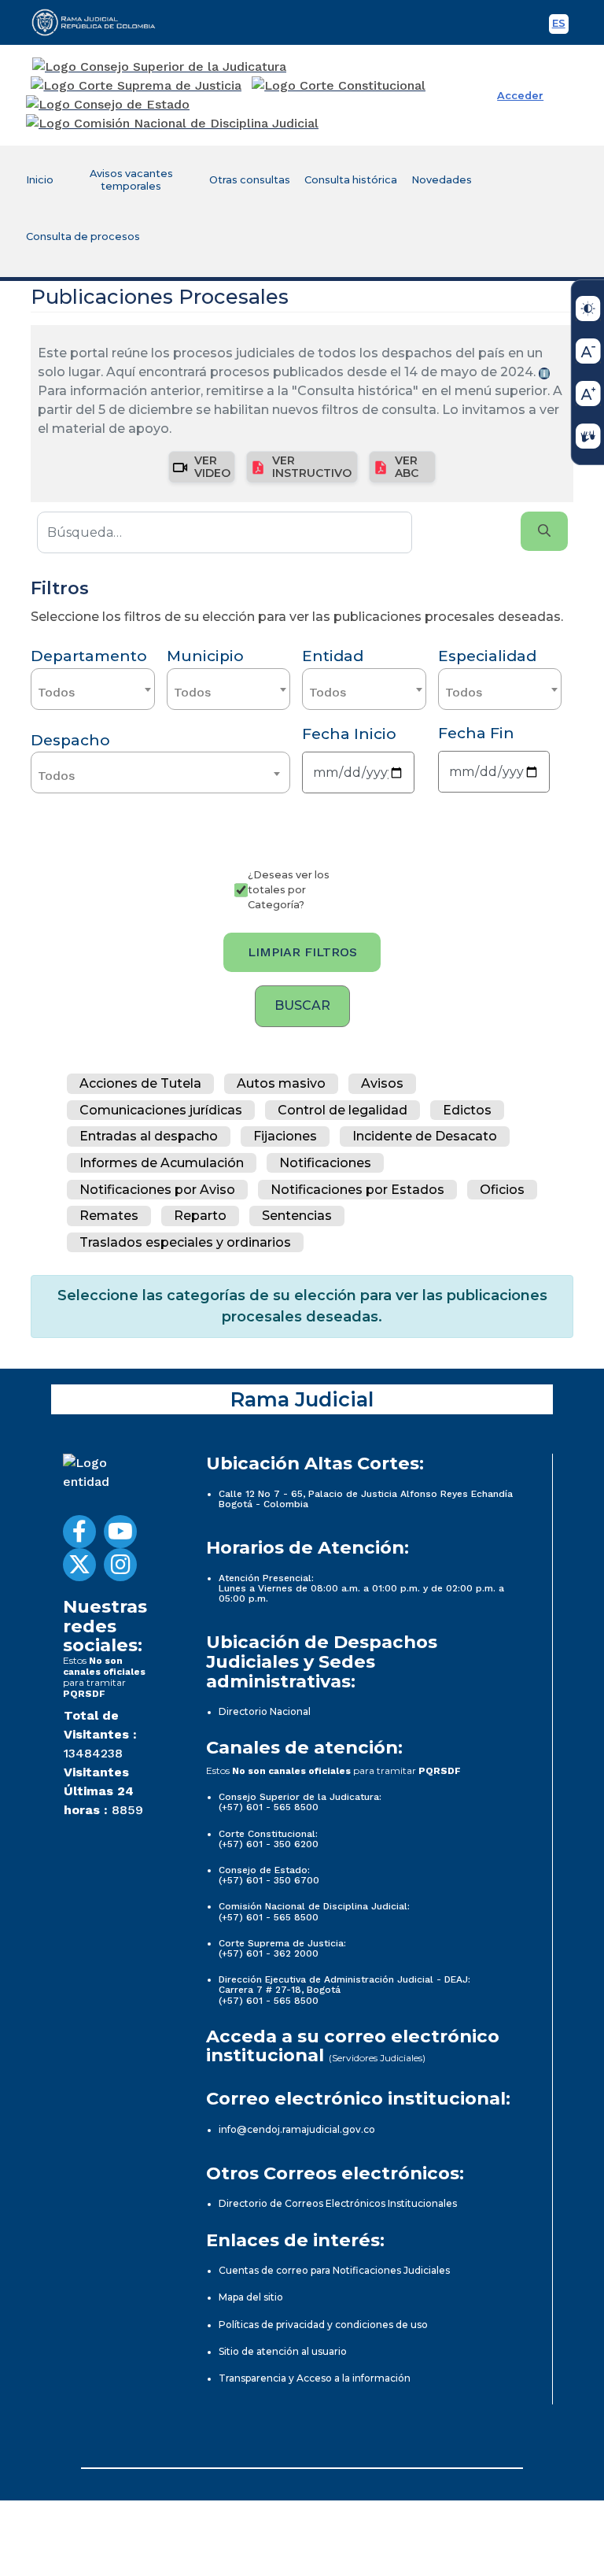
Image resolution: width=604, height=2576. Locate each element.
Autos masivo (281, 1083)
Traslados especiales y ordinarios (185, 1242)
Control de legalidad (343, 1110)
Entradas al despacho (149, 1137)
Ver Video (212, 466)
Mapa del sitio (251, 2297)
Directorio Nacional (265, 1711)
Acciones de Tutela (140, 1083)
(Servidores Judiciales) (377, 2058)
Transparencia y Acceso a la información (315, 2378)
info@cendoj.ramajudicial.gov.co (297, 2129)
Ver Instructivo (312, 466)
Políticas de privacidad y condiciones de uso (323, 2325)
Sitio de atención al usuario (283, 2351)
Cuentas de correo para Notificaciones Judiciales (334, 2270)
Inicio (40, 180)
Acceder (520, 96)
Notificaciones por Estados (357, 1190)
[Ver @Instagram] (120, 1565)
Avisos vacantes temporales (131, 180)
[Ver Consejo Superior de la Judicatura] (159, 67)
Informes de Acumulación (162, 1163)
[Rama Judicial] (101, 22)
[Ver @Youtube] (120, 1532)
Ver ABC (407, 466)
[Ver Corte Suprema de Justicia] (136, 86)
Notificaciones (325, 1163)
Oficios (502, 1190)
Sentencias (297, 1216)
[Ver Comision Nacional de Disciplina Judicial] (172, 124)
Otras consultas (250, 180)
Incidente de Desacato (425, 1137)
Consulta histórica (351, 180)
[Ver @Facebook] (79, 1532)
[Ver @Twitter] (79, 1565)
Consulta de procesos (83, 237)
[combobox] (93, 689)
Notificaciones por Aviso (157, 1190)
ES (560, 26)
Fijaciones (285, 1137)
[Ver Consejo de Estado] (108, 105)
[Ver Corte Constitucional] (339, 86)
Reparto (200, 1216)
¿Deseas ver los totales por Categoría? (289, 890)
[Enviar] (544, 531)
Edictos (467, 1110)
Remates (109, 1216)
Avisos (382, 1083)
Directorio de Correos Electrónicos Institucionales (338, 2203)
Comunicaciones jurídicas (161, 1110)
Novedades (442, 180)
